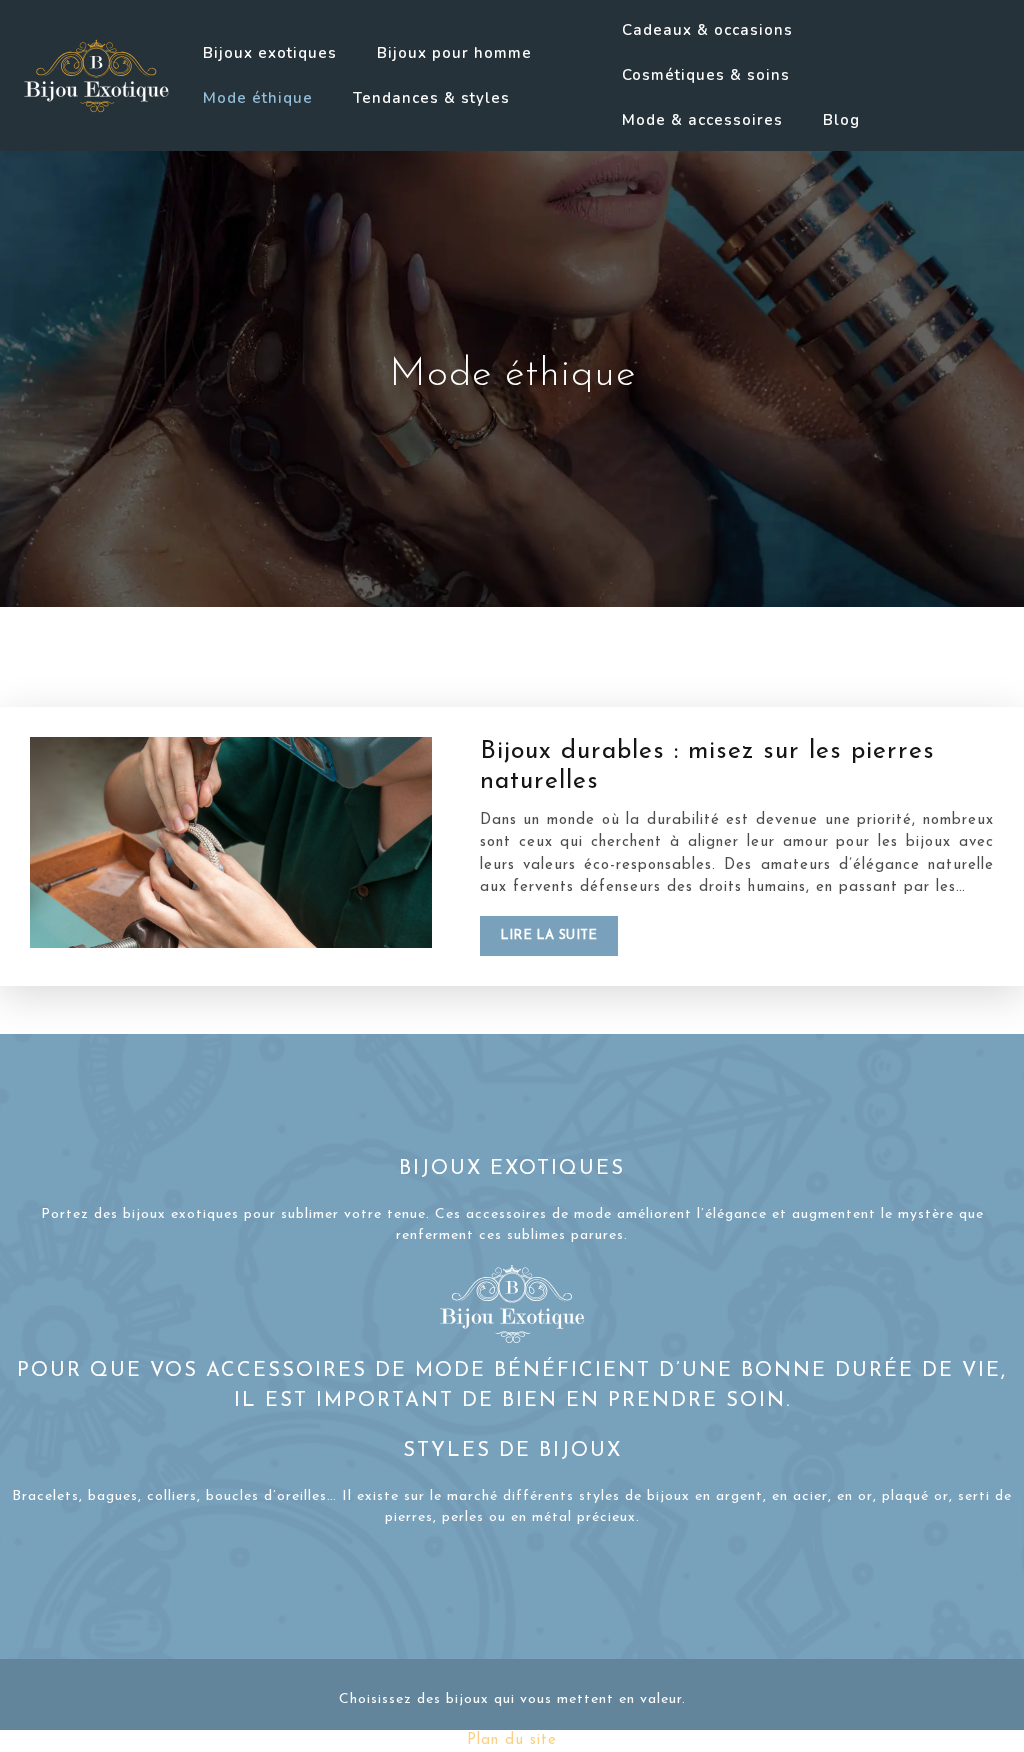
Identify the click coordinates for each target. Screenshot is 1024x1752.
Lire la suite (549, 935)
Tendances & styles (431, 98)
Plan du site (512, 1740)
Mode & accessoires (702, 120)
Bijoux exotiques (270, 53)
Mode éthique (258, 98)
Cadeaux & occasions (707, 30)
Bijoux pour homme (454, 53)
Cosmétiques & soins (706, 75)
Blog (841, 120)
